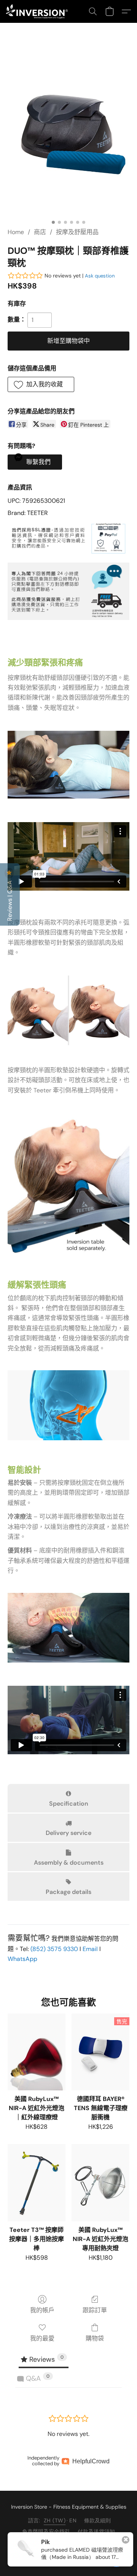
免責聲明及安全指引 (46, 2531)
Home (16, 232)
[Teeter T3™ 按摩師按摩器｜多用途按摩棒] (37, 2182)
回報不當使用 (105, 2543)
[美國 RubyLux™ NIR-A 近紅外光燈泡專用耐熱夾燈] (100, 2182)
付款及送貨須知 (96, 2531)
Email (90, 1949)
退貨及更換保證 (34, 2543)
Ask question (100, 276)
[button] (39, 11)
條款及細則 (97, 2520)
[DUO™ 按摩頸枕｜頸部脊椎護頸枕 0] (68, 135)
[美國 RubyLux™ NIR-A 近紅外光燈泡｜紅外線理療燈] (37, 2052)
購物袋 (95, 2338)
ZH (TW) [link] (55, 2520)
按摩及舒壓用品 (77, 232)
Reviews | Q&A (10, 900)
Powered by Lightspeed (69, 2555)
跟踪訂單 (95, 2310)
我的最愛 (42, 2338)
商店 (40, 232)
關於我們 (71, 2543)
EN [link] (73, 2520)
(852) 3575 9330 (54, 1949)
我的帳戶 (42, 2310)
